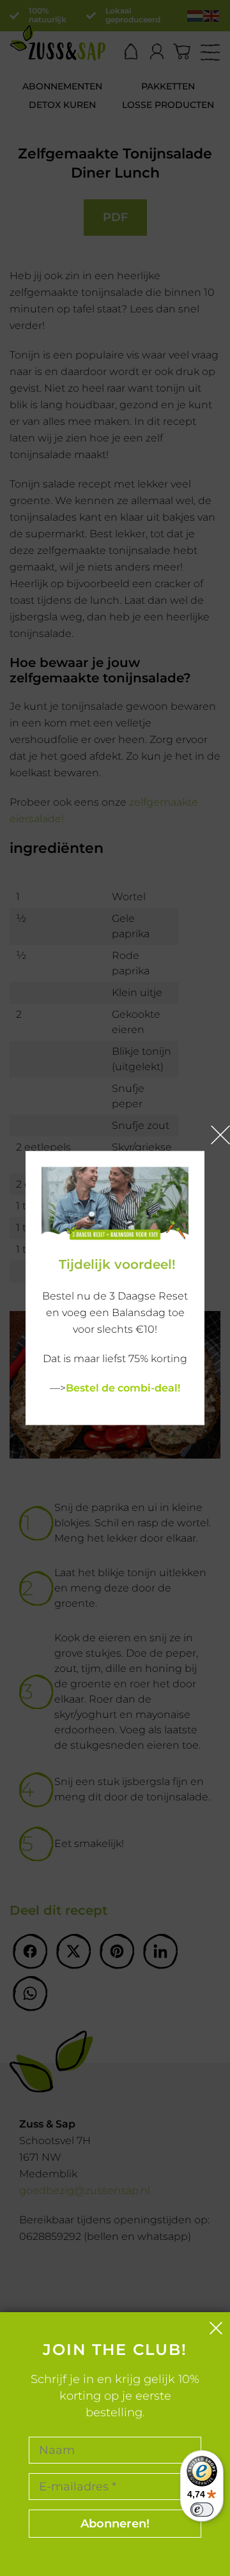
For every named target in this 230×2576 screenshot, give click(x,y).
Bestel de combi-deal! (123, 1388)
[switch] (202, 2510)
